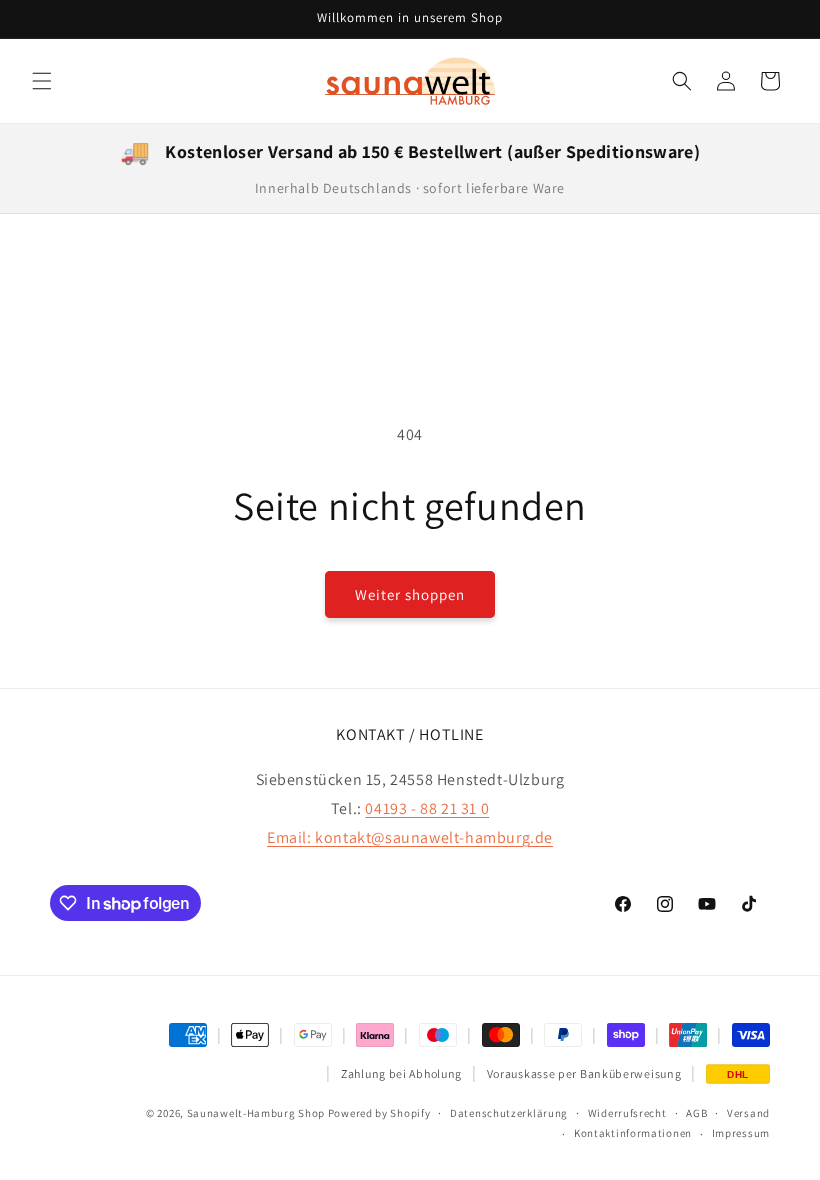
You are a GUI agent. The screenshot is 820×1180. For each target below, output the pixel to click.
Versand (748, 1113)
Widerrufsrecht (627, 1113)
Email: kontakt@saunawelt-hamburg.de (410, 837)
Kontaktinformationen (633, 1133)
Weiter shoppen (410, 594)
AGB (696, 1113)
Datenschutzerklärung (509, 1113)
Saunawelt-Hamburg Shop (256, 1113)
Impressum (741, 1133)
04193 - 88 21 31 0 (427, 808)
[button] (42, 81)
